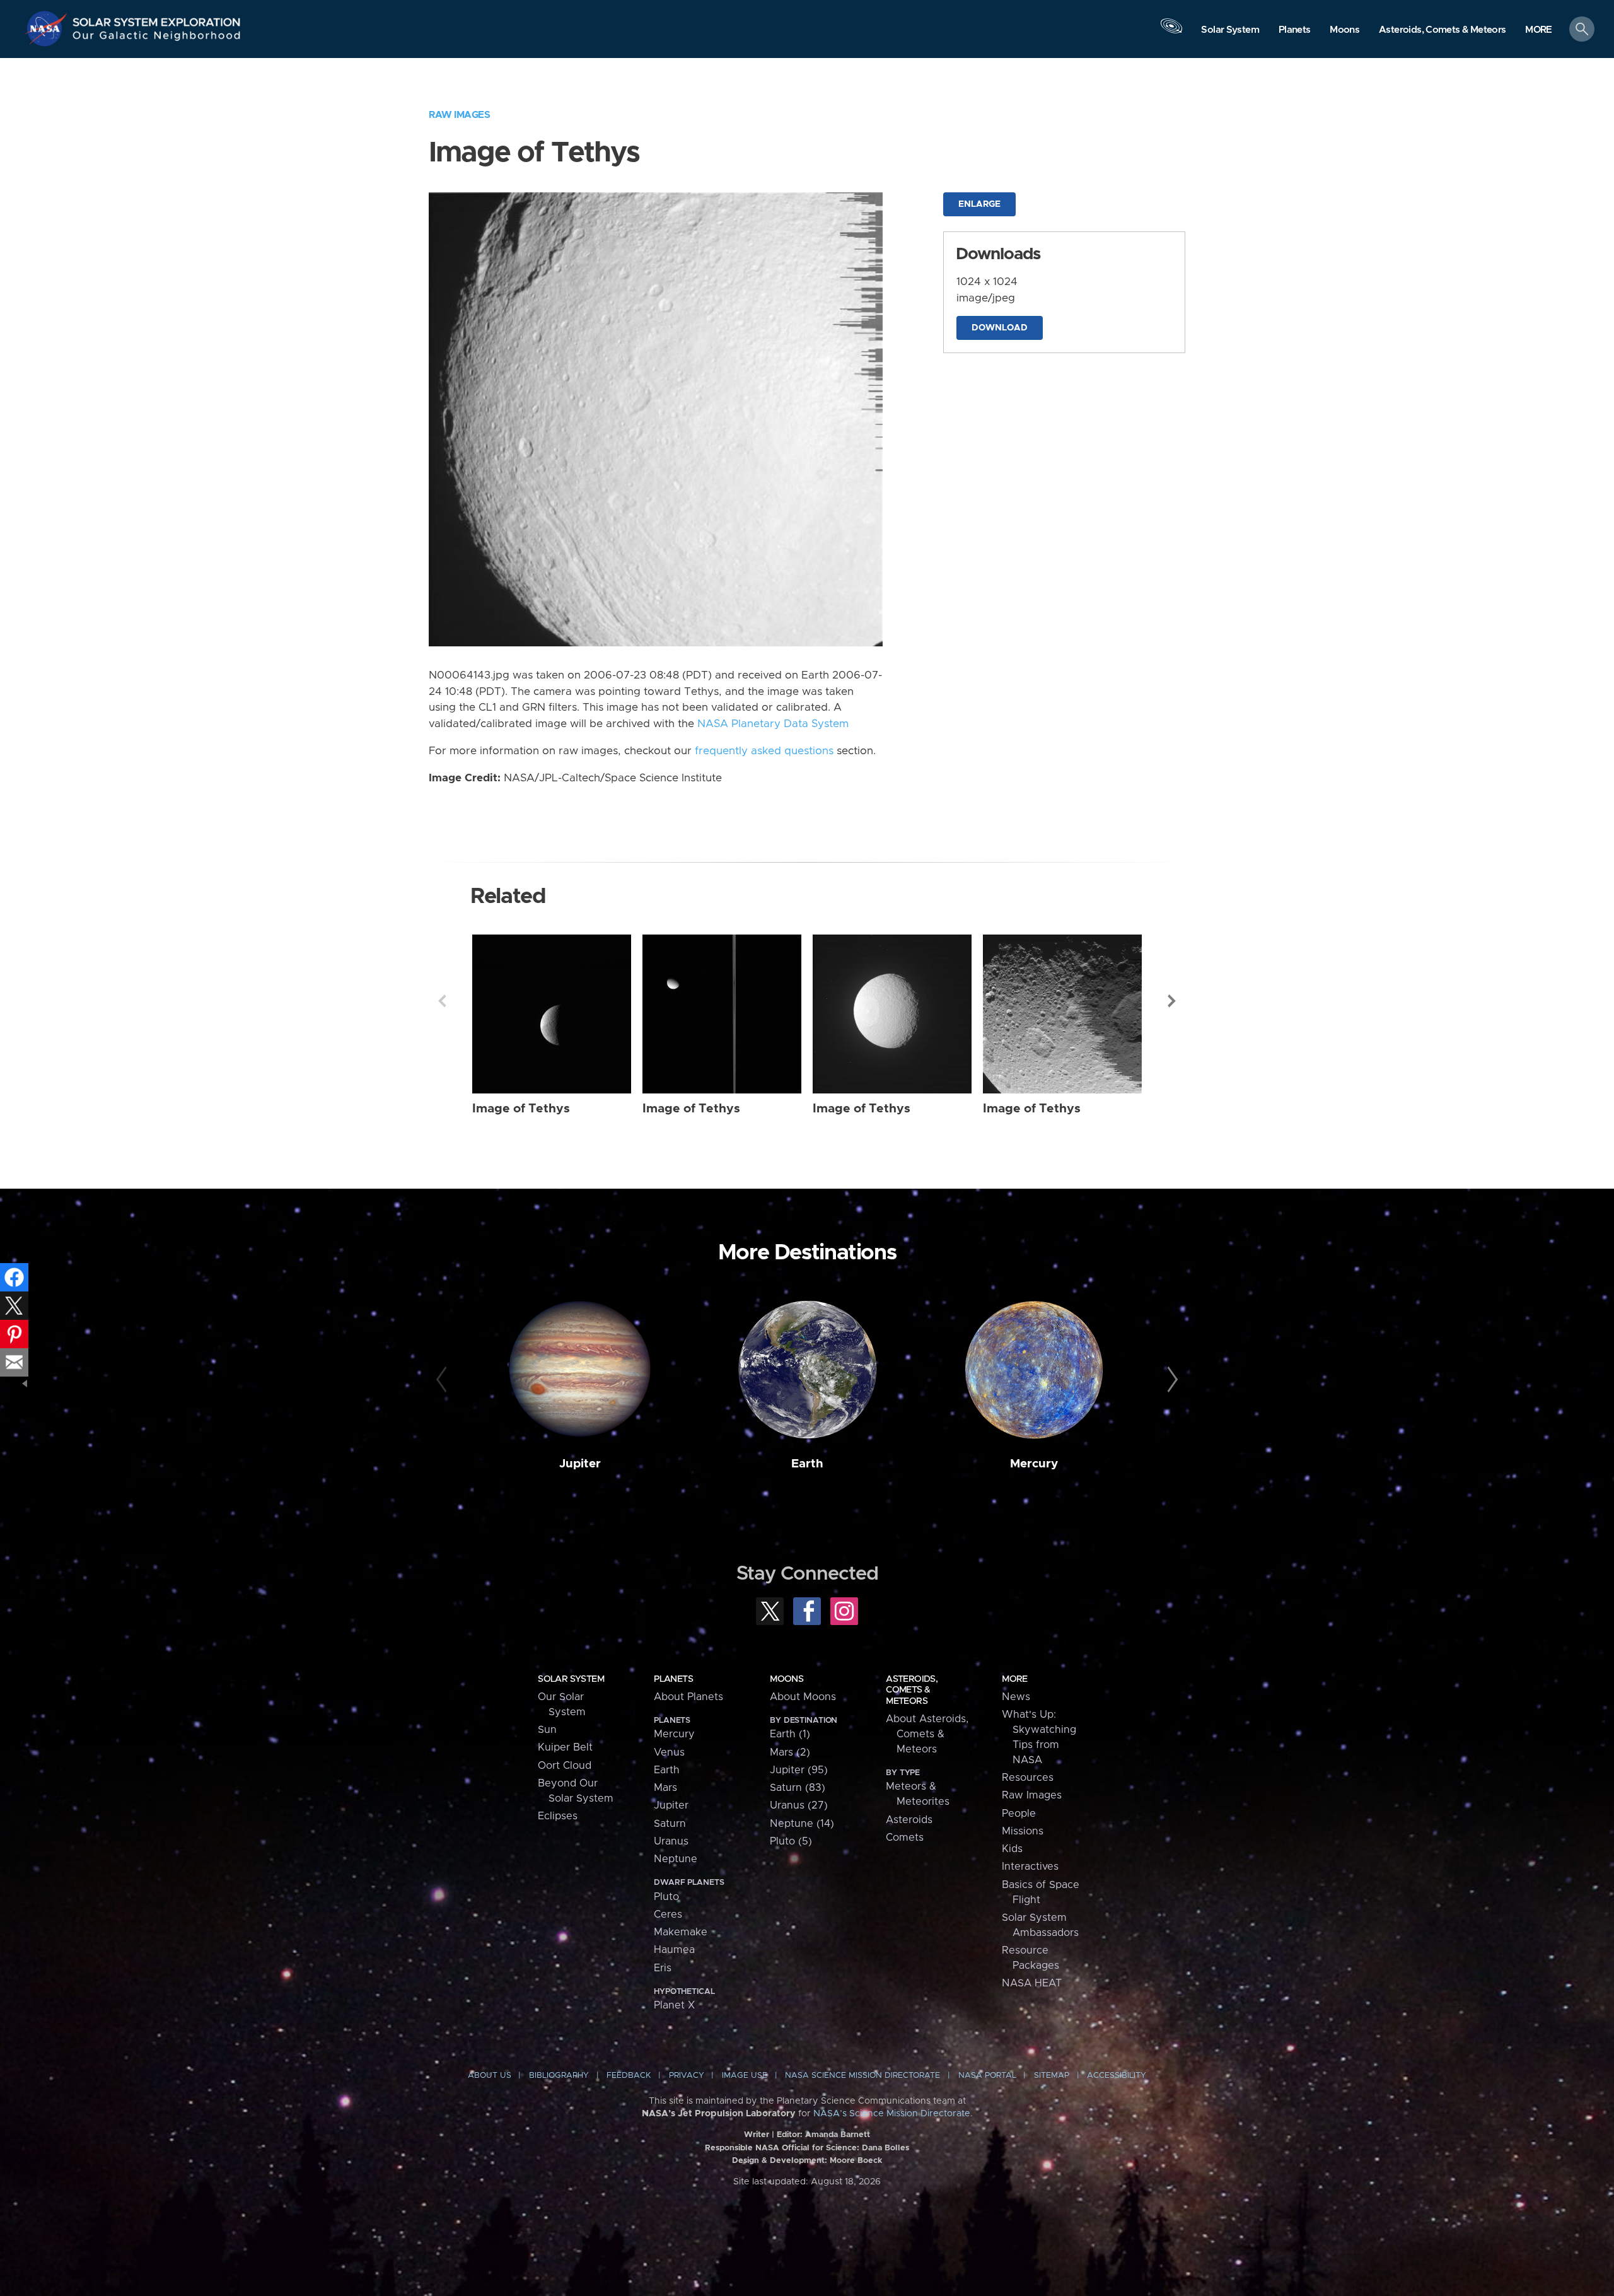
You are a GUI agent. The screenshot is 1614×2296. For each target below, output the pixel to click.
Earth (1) (790, 1734)
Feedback (629, 2076)
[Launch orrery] (1171, 32)
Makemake (681, 1932)
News (1016, 1697)
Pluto (666, 1897)
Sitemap (1052, 2076)
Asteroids (909, 1820)
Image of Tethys (521, 1109)
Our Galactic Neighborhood (157, 38)
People (1019, 1814)
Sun (547, 1730)
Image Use (745, 2076)
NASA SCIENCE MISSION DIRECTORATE (862, 2076)
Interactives (1030, 1867)
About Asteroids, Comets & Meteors (927, 1734)
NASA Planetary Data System (773, 724)
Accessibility (1117, 2076)
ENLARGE (979, 204)
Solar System (571, 1679)
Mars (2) (790, 1752)
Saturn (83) (798, 1788)
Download (1000, 328)
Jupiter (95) (799, 1770)
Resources (1028, 1778)
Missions (1023, 1831)
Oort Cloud (565, 1766)
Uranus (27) (799, 1805)
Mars (665, 1788)
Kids (1012, 1849)
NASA (48, 28)
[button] (1539, 30)
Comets (905, 1838)
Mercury (1034, 1464)
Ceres (668, 1914)
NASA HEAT (1032, 1983)
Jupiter (580, 1464)
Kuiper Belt (565, 1747)
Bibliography (559, 2076)
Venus (669, 1752)
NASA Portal (987, 2076)
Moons (787, 1679)
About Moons (803, 1697)
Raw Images (459, 115)
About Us (490, 2076)
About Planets (688, 1697)
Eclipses (558, 1816)
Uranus (671, 1841)
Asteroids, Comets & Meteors (912, 1690)
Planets (673, 1679)
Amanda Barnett (838, 2135)
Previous (442, 1001)
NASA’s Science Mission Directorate (892, 2114)
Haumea (674, 1950)
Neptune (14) (802, 1824)
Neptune (676, 1859)
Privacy (687, 2076)
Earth (807, 1464)
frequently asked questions (764, 751)
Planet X (674, 2005)
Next (1172, 1001)
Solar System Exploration (157, 19)
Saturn (670, 1824)
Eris (663, 1968)
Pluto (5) (791, 1841)
